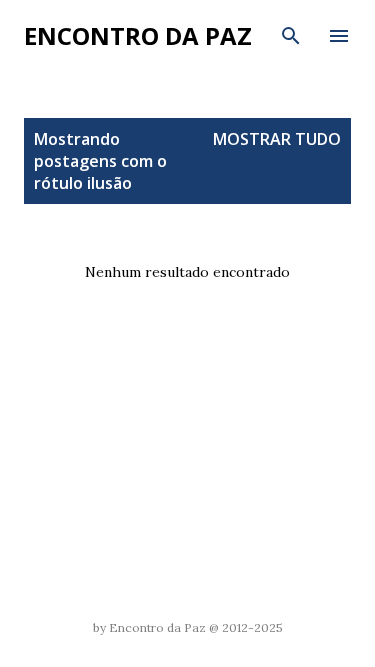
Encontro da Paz (138, 35)
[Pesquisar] (291, 36)
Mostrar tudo (277, 139)
